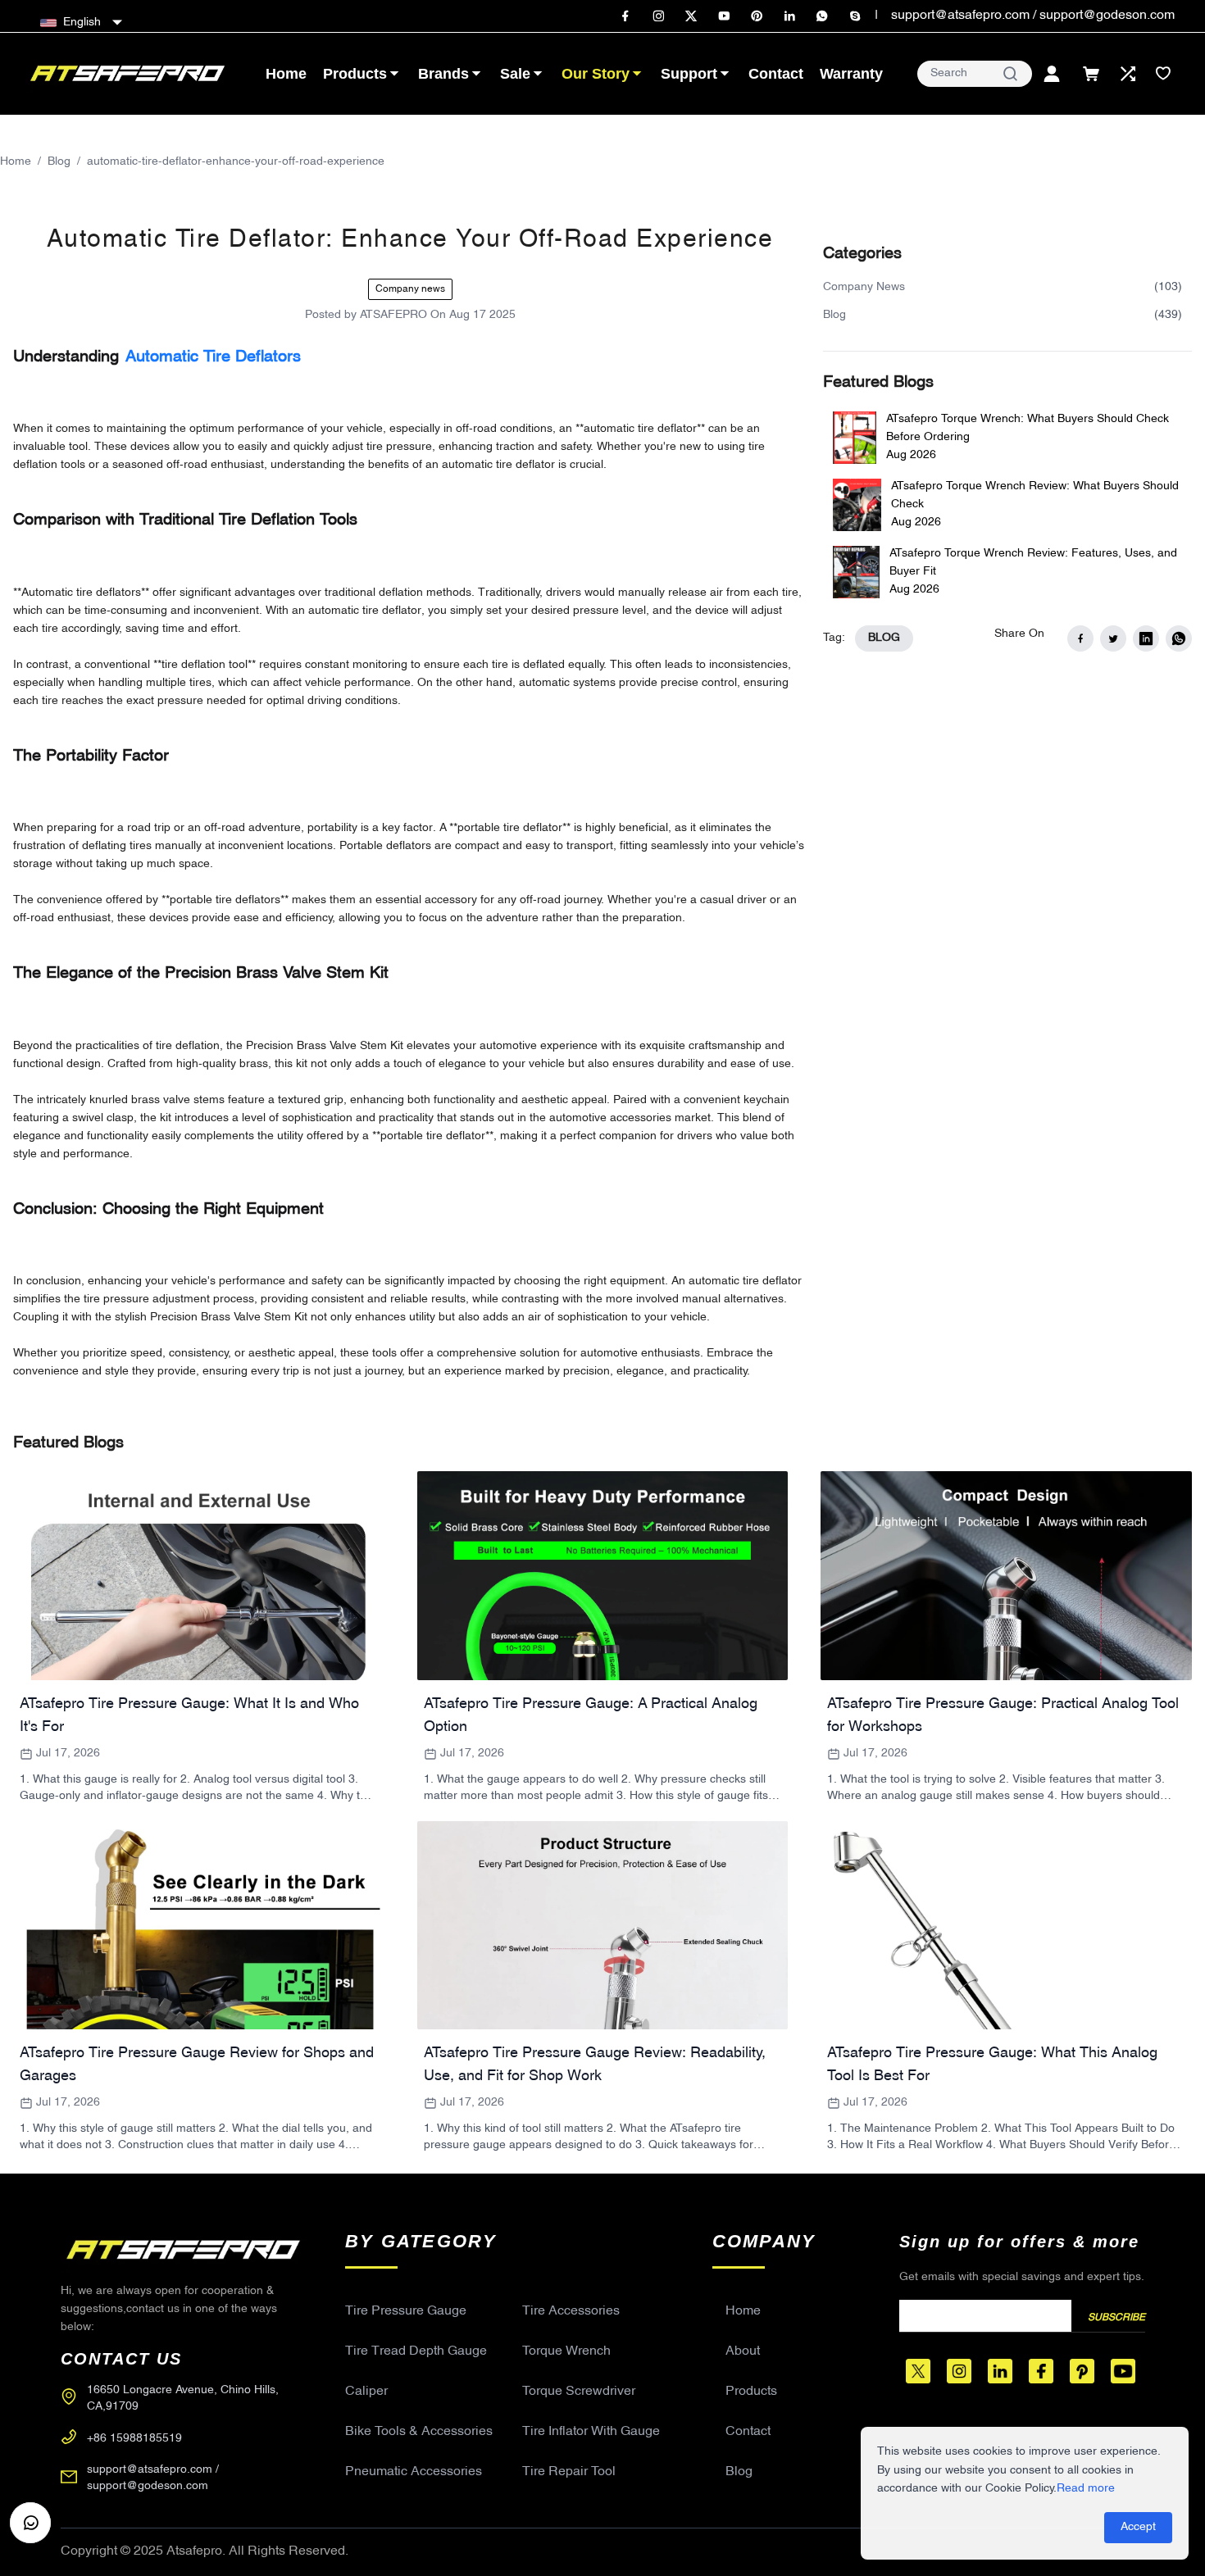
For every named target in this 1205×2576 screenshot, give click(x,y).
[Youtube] (724, 16)
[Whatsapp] (822, 16)
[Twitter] (691, 16)
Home (16, 162)
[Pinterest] (757, 16)
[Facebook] (625, 16)
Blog (59, 162)
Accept (1138, 2527)
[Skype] (855, 16)
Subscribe (1116, 2318)
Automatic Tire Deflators (213, 357)
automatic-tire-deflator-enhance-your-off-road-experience (236, 162)
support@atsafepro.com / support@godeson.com (1033, 16)
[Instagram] (658, 16)
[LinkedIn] (789, 16)
